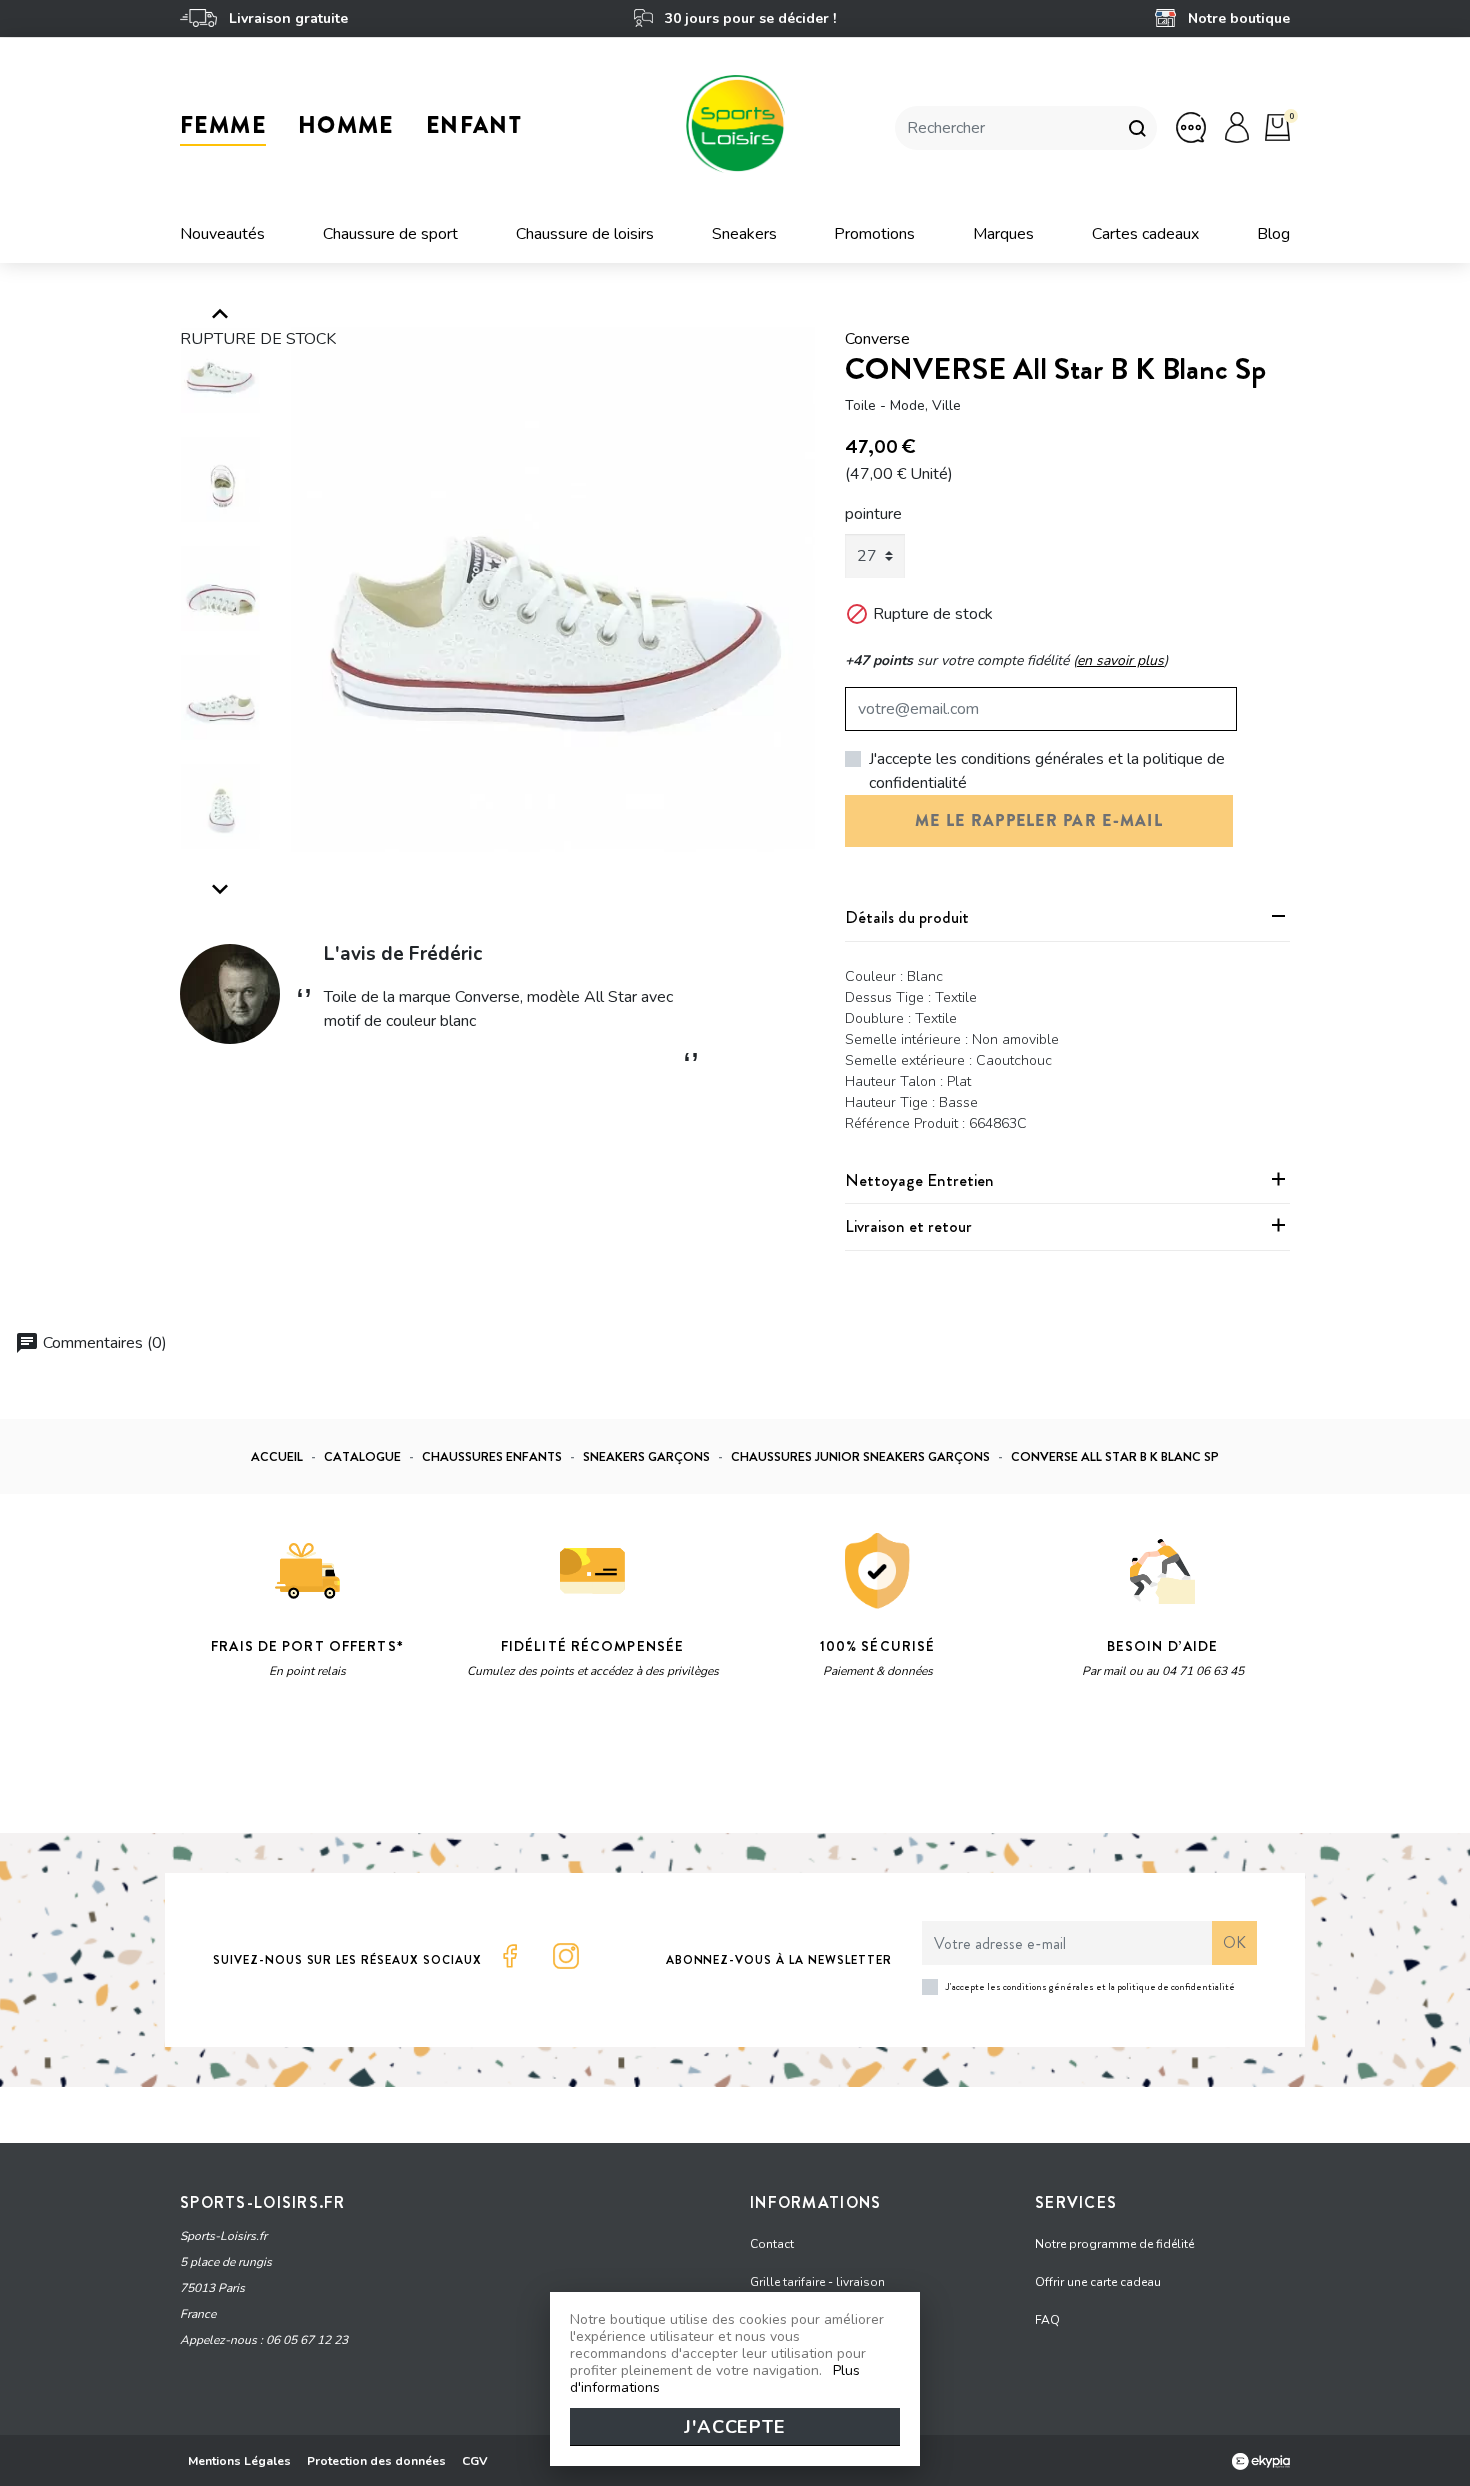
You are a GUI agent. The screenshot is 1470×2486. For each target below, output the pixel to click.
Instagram (566, 1956)
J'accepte (735, 2427)
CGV (475, 2461)
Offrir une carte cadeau (1098, 2282)
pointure (873, 514)
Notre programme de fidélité (1114, 2244)
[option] (553, 589)
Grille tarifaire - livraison (817, 2282)
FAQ (1047, 2320)
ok (1234, 1942)
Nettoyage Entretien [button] (919, 1180)
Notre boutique (1237, 18)
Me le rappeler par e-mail (1039, 820)
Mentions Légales (239, 2461)
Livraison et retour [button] (908, 1226)
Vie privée (369, 1768)
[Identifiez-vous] (1237, 127)
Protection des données (376, 2461)
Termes (431, 1768)
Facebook (510, 1956)
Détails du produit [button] (907, 917)
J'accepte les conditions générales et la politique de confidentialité (1047, 771)
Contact (772, 2244)
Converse (877, 339)
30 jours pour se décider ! (748, 18)
